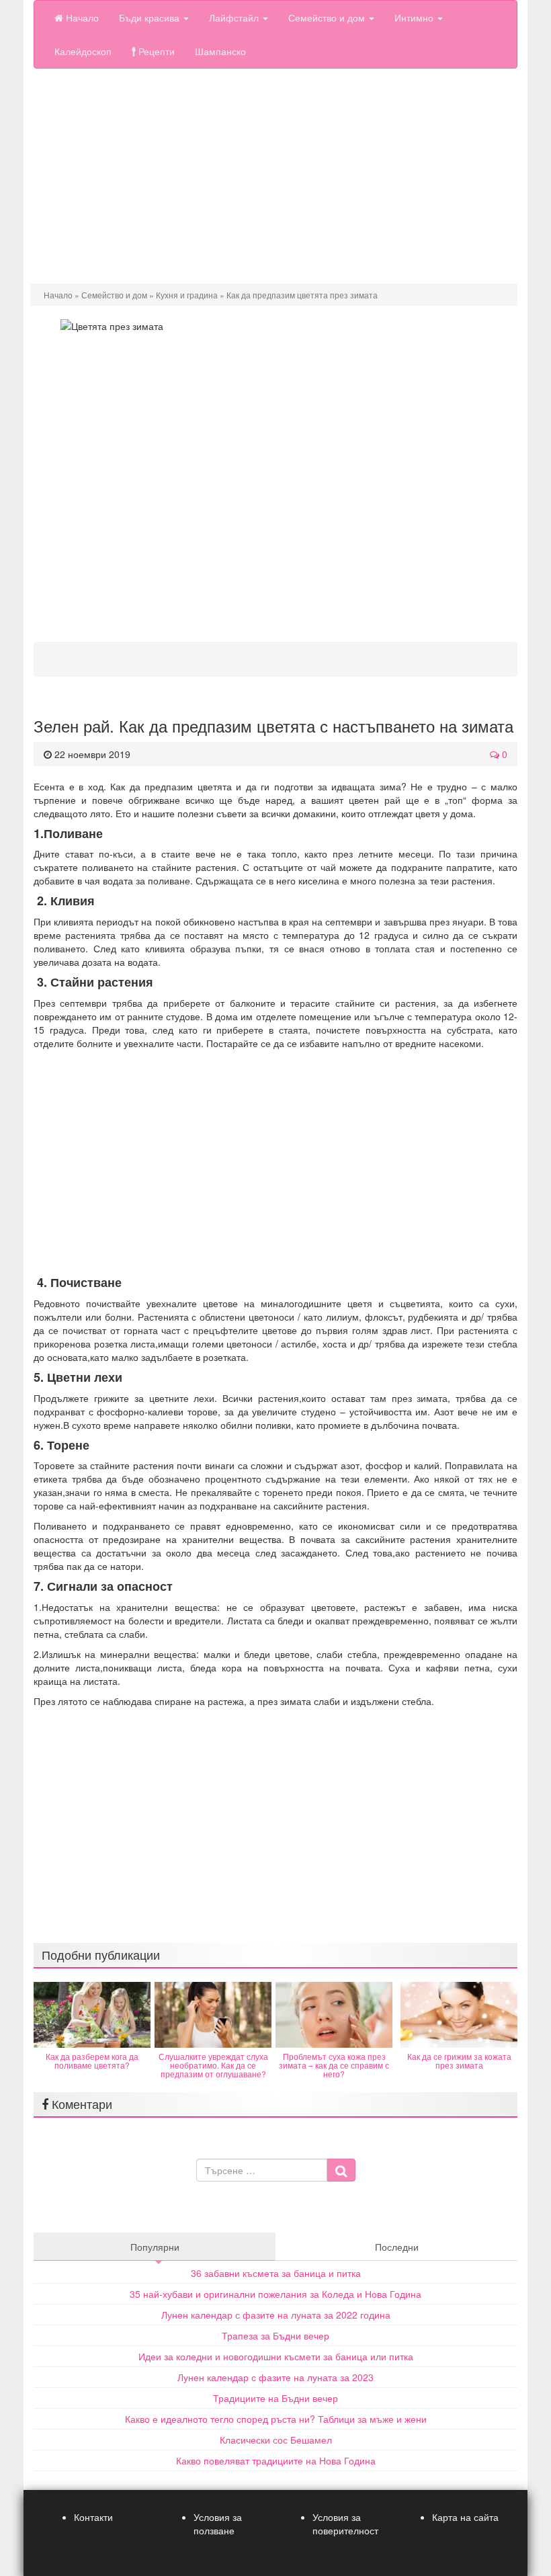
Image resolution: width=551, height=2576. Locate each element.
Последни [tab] (397, 2247)
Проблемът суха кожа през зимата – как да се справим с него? (334, 2065)
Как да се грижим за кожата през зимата (459, 2061)
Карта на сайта (465, 2517)
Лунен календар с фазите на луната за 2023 (275, 2377)
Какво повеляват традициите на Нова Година (276, 2460)
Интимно (415, 17)
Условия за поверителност (345, 2524)
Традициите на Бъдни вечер (275, 2398)
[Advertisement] (275, 176)
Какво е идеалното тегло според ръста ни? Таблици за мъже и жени (276, 2419)
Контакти (93, 2517)
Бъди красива (151, 17)
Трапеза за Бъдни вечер (275, 2335)
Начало (81, 17)
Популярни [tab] (155, 2247)
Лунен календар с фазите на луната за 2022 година (276, 2315)
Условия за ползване (218, 2524)
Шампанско (220, 51)
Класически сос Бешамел (276, 2440)
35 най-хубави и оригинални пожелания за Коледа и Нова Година (275, 2294)
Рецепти (155, 51)
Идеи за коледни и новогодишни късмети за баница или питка (276, 2356)
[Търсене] (341, 2170)
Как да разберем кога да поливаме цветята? (92, 2061)
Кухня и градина (187, 295)
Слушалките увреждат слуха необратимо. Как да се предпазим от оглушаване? (213, 2065)
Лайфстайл (235, 17)
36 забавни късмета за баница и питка (276, 2273)
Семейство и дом (328, 17)
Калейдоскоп (83, 51)
